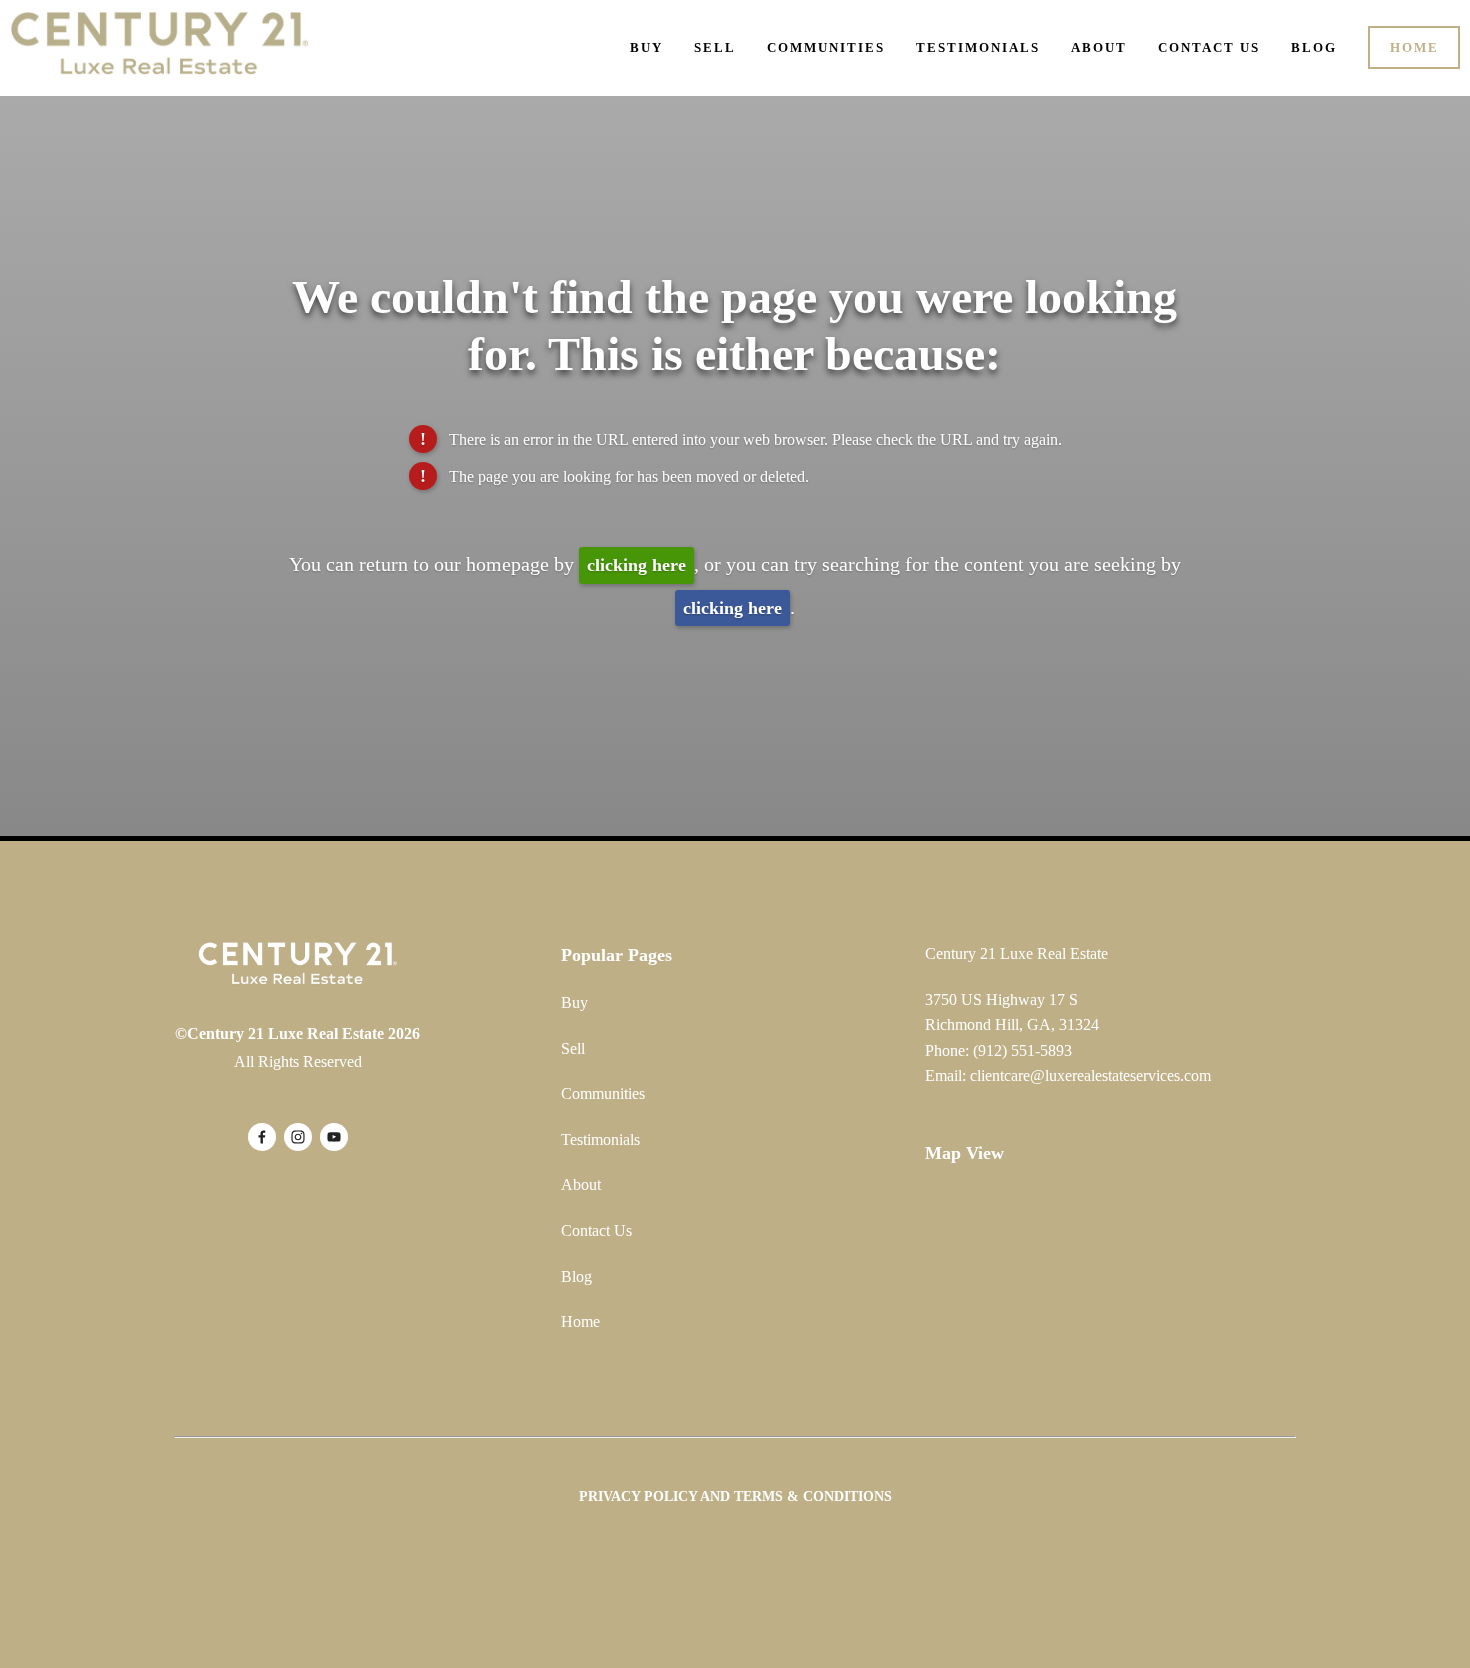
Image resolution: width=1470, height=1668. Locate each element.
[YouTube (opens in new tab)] (334, 1137)
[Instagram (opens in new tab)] (298, 1137)
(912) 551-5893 (1022, 1050)
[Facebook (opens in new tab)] (262, 1137)
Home (1414, 47)
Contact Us (1209, 47)
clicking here (636, 565)
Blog (1314, 47)
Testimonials (978, 47)
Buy (646, 47)
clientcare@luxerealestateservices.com (1090, 1075)
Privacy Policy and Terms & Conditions (735, 1496)
